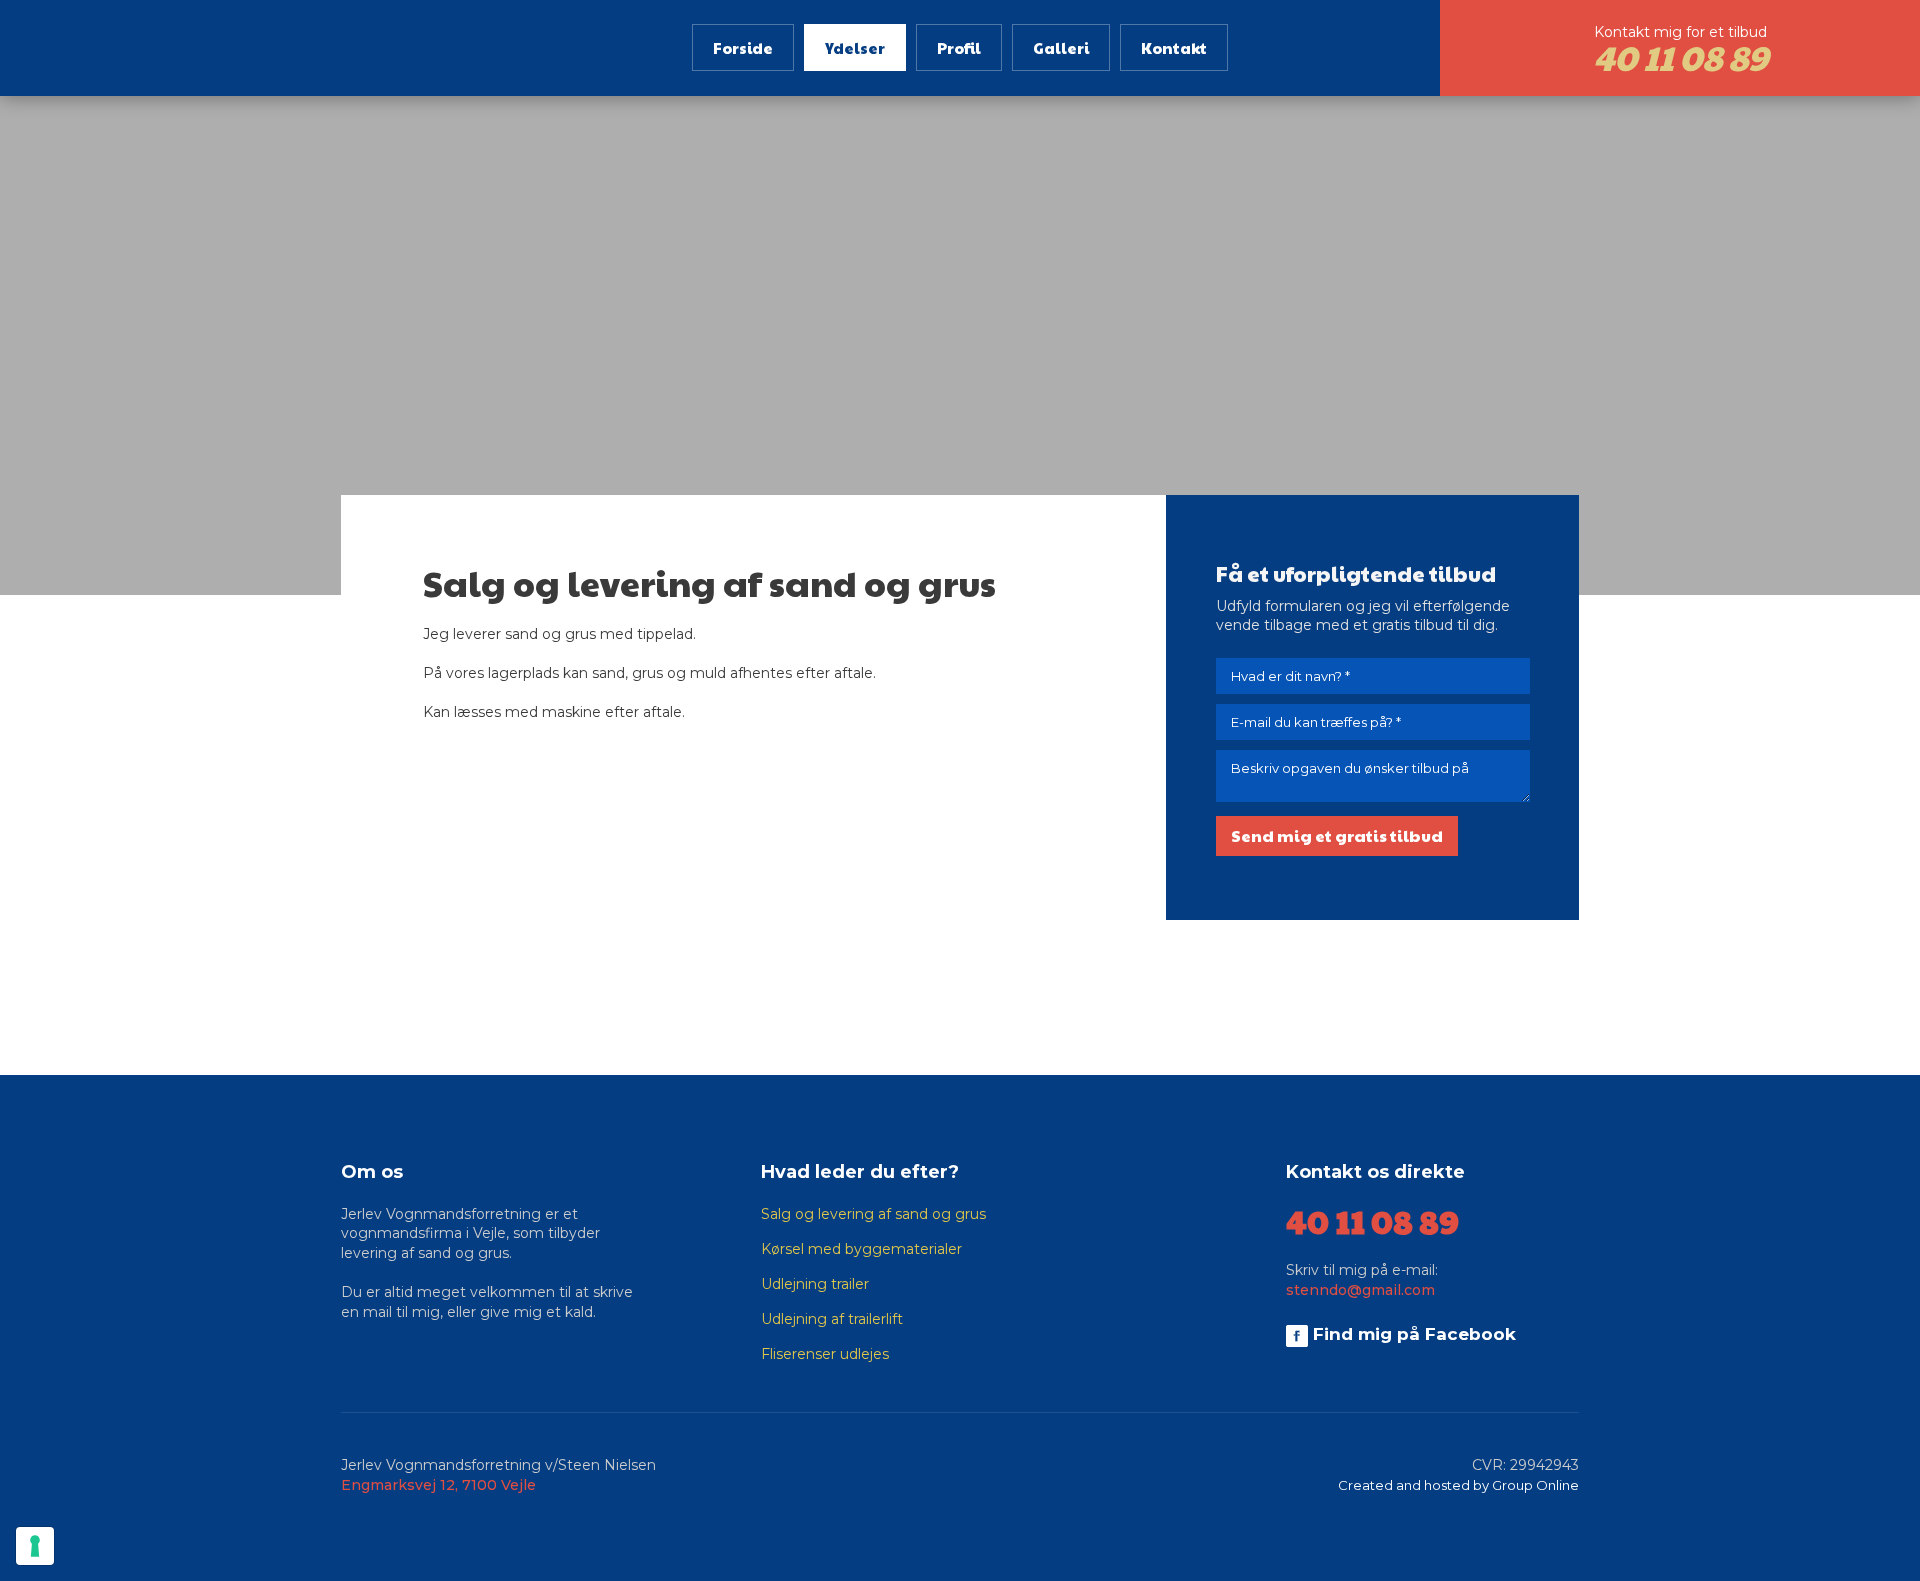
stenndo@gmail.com (1360, 1290)
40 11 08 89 (1680, 57)
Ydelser (855, 47)
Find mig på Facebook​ (1412, 1334)
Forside (743, 47)
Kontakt (1174, 47)
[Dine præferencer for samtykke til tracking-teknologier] (35, 1546)
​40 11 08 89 (1372, 1220)
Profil (959, 47)
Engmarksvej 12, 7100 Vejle (438, 1485)
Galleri (1061, 47)
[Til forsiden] (240, 41)
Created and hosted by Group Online (1458, 1485)
